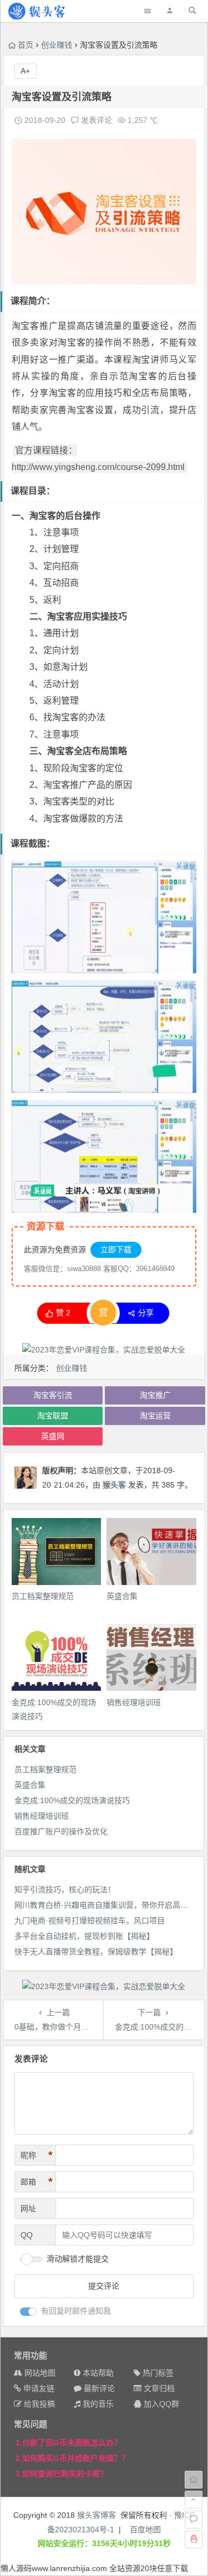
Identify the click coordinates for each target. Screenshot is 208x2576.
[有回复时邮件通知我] (28, 2312)
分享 (146, 1313)
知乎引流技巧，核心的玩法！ (65, 1890)
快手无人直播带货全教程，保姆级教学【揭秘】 (96, 1952)
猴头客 (114, 1485)
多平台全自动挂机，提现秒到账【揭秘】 (84, 1936)
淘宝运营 (155, 1416)
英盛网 (53, 1436)
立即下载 (116, 1250)
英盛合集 (122, 1596)
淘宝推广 (155, 1395)
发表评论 (95, 120)
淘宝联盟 (53, 1416)
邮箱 (37, 2182)
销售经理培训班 (134, 1702)
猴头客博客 (97, 2515)
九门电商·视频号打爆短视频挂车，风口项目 (90, 1921)
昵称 (37, 2155)
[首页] (194, 2480)
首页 (26, 45)
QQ (27, 2235)
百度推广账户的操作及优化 (61, 1831)
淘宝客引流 (53, 1395)
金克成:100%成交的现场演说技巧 (72, 1800)
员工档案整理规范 (43, 1596)
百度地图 (145, 2529)
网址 (28, 2208)
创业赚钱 (57, 45)
